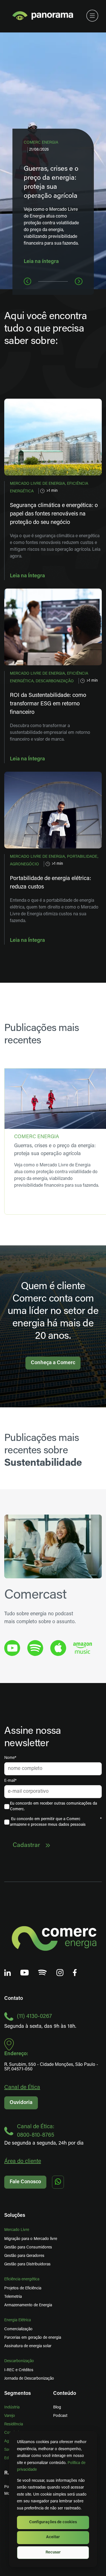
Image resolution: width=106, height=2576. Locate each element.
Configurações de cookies (53, 2522)
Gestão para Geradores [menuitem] (24, 2256)
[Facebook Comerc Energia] (75, 1973)
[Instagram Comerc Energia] (60, 1973)
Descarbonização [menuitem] (19, 2361)
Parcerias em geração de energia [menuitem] (33, 2338)
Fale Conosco (25, 2182)
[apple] (58, 1648)
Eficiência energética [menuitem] (22, 2279)
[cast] (35, 1648)
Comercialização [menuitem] (18, 2329)
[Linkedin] (8, 1973)
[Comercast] (43, 1972)
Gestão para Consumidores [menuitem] (28, 2247)
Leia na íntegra (41, 262)
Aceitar (53, 2537)
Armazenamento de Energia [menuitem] (28, 2305)
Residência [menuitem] (14, 2424)
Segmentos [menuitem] (18, 2394)
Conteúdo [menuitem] (65, 2394)
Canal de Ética (22, 2088)
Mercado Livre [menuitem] (17, 2230)
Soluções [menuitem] (15, 2216)
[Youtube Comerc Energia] (25, 1973)
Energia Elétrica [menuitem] (18, 2320)
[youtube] (12, 1648)
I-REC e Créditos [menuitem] (19, 2370)
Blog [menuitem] (57, 2407)
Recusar (53, 2552)
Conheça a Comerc (53, 1363)
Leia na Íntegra (27, 576)
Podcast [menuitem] (60, 2416)
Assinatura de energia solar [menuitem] (28, 2346)
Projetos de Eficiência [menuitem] (23, 2288)
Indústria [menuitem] (12, 2407)
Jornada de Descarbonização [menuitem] (29, 2379)
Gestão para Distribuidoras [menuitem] (27, 2264)
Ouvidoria (21, 2103)
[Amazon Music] (83, 1648)
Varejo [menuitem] (10, 2416)
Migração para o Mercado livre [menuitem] (31, 2239)
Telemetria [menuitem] (13, 2297)
